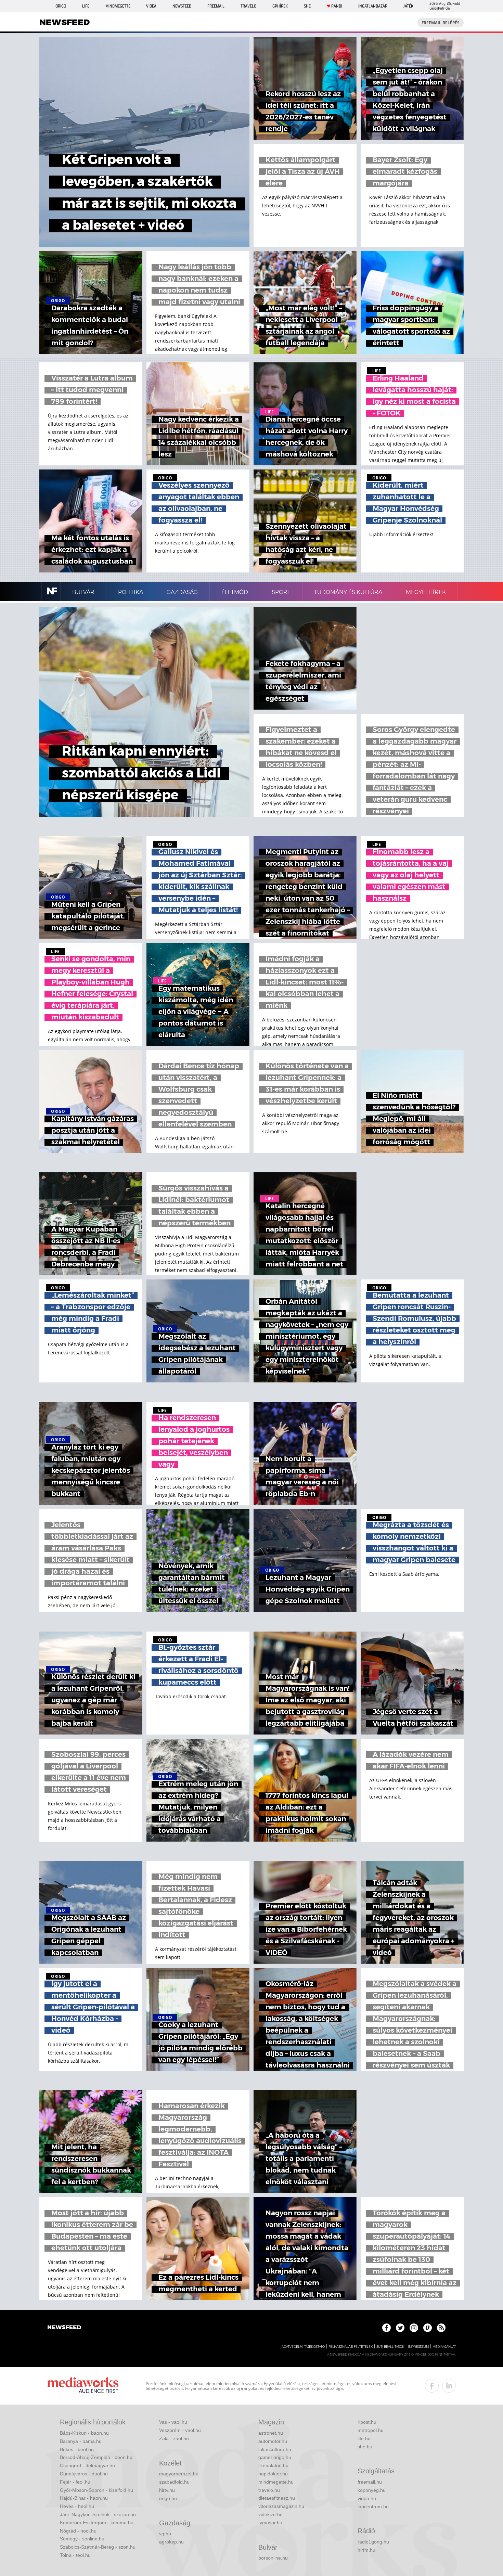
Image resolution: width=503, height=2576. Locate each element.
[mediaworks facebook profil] (432, 2386)
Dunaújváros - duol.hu (84, 2474)
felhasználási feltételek (351, 2347)
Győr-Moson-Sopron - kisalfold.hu (96, 2490)
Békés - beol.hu (77, 2449)
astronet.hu (271, 2433)
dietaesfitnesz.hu (277, 2498)
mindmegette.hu (276, 2482)
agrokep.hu (171, 2542)
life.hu (364, 2438)
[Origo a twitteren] (400, 2328)
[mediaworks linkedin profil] (449, 2386)
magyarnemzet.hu (179, 2474)
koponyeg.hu (372, 2490)
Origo (61, 6)
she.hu (365, 2447)
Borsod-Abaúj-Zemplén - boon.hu (96, 2457)
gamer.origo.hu (275, 2457)
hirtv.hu (167, 2490)
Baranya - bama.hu (81, 2441)
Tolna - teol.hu (75, 2555)
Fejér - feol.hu (75, 2482)
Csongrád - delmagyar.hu (87, 2465)
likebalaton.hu (273, 2465)
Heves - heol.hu (77, 2506)
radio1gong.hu (373, 2542)
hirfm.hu (366, 2550)
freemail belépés (441, 23)
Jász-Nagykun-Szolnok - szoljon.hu (98, 2514)
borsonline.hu (273, 2558)
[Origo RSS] (441, 2328)
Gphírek (280, 6)
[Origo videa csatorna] (428, 2328)
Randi (337, 6)
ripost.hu (367, 2422)
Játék (408, 6)
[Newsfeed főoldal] (64, 2328)
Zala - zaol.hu (174, 2438)
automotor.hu (273, 2441)
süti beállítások (390, 2347)
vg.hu (165, 2534)
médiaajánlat (444, 2347)
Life (86, 6)
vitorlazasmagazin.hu (281, 2506)
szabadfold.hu (174, 2482)
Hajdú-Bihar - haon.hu (84, 2498)
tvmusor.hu (270, 2523)
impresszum (418, 2347)
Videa (151, 6)
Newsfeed (182, 6)
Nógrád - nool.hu (78, 2531)
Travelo (248, 6)
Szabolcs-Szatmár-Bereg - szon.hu (98, 2547)
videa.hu (367, 2498)
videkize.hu (270, 2514)
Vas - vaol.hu (173, 2422)
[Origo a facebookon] (386, 2328)
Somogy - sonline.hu (82, 2539)
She (307, 6)
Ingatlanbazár (373, 6)
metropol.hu (371, 2430)
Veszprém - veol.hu (180, 2430)
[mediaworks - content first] (83, 2386)
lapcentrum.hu (373, 2507)
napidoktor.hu (273, 2474)
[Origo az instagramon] (414, 2328)
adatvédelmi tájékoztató (303, 2347)
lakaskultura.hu (275, 2449)
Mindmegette (118, 6)
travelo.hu (269, 2490)
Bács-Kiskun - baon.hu (84, 2433)
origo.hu (168, 2498)
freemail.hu (370, 2482)
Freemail (216, 6)
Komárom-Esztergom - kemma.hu (97, 2523)
